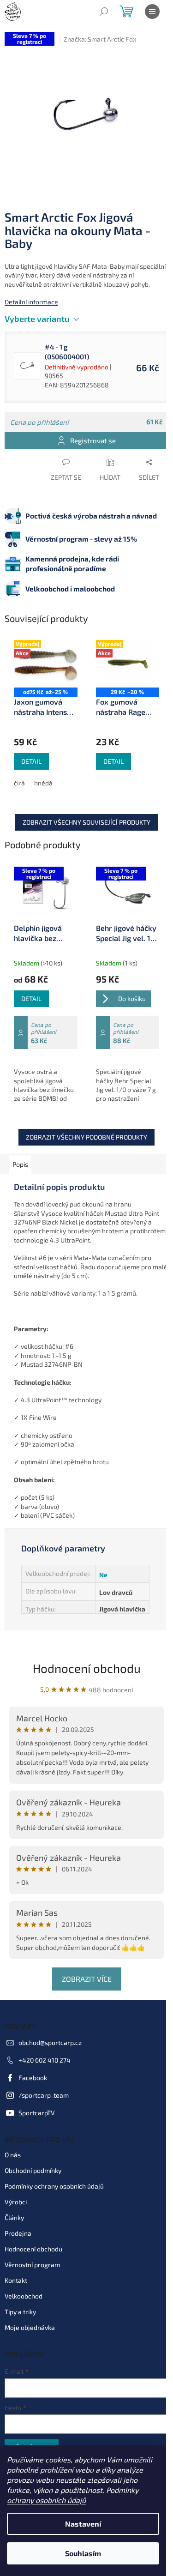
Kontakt (16, 2280)
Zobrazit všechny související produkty (86, 822)
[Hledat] (104, 12)
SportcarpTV (37, 2113)
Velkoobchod (24, 2296)
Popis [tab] (20, 1164)
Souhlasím (83, 2553)
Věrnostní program (32, 2265)
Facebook (33, 2078)
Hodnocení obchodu (87, 1668)
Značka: (100, 39)
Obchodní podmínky (33, 2170)
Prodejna (18, 2233)
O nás (13, 2155)
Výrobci (16, 2202)
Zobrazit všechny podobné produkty (86, 1137)
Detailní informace (31, 302)
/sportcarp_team (44, 2095)
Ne (103, 1575)
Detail (31, 761)
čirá (19, 783)
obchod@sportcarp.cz (50, 2042)
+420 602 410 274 (45, 2060)
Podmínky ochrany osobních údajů (54, 2186)
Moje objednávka (30, 2327)
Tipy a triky (20, 2312)
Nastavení (83, 2524)
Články (14, 2217)
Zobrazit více (87, 1979)
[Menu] (152, 12)
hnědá (43, 783)
